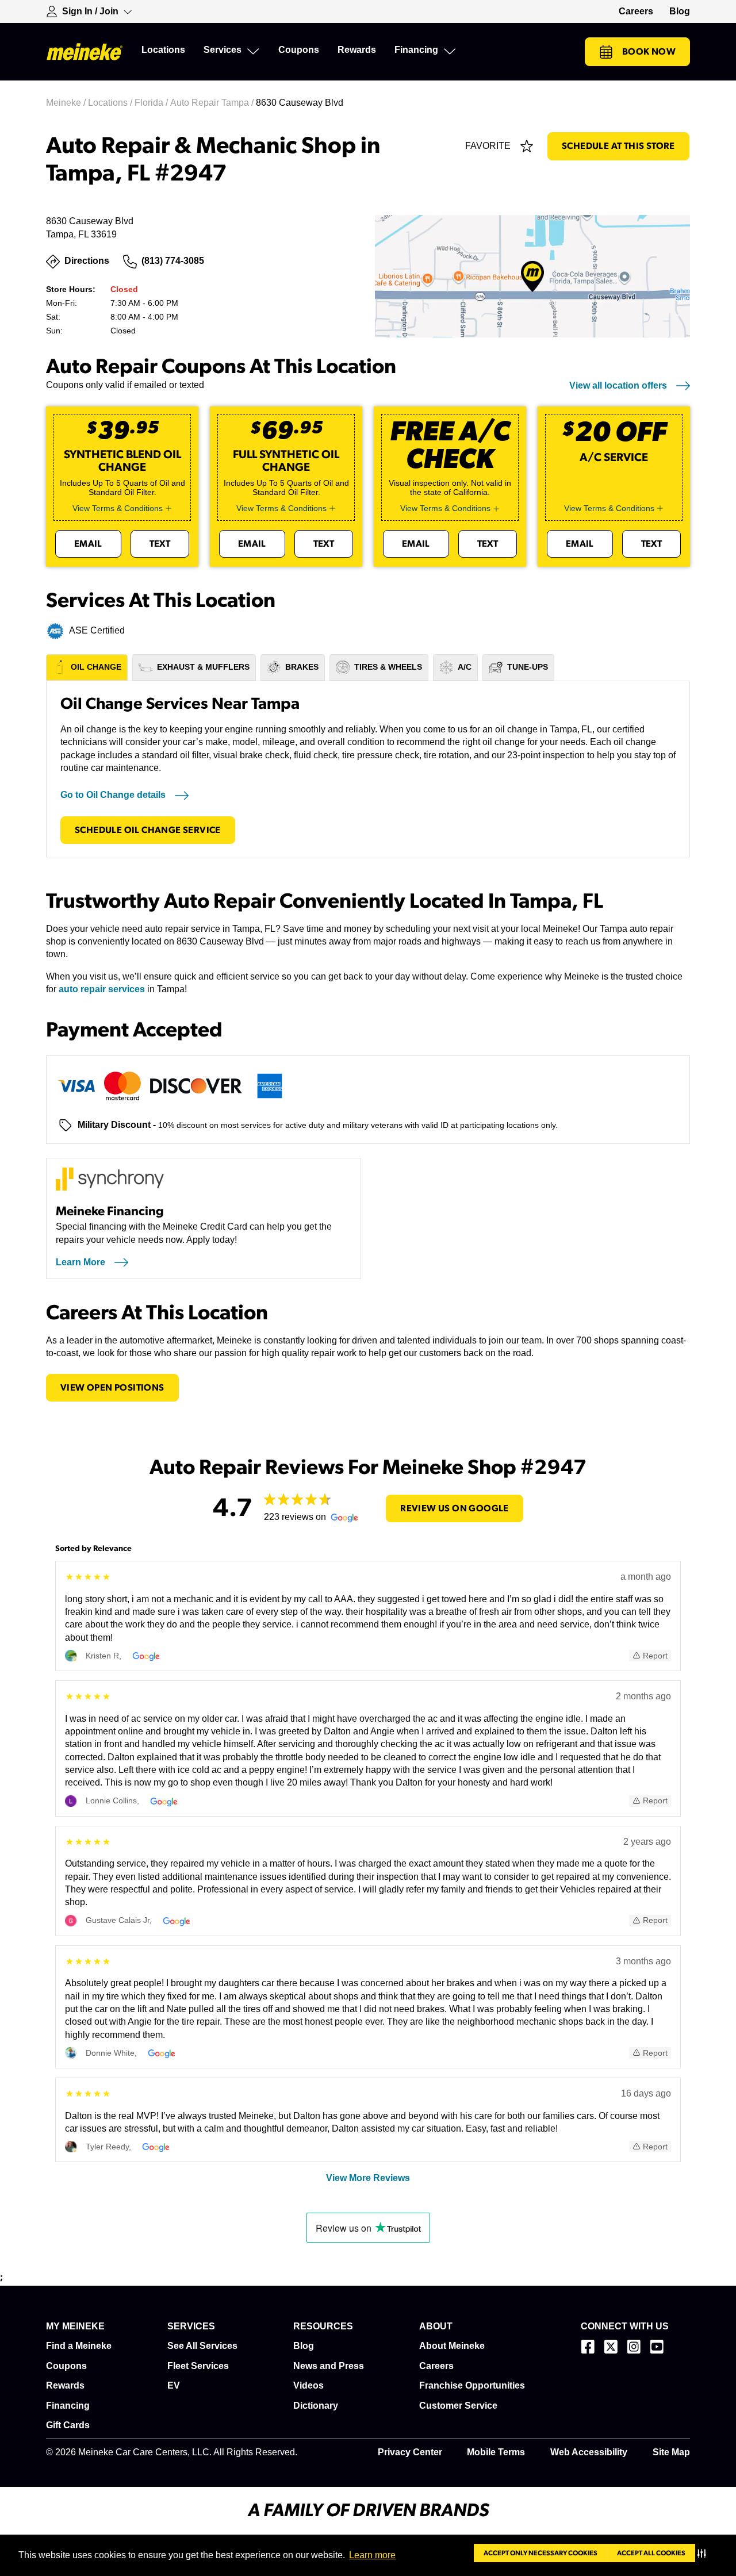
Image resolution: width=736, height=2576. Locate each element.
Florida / (152, 103)
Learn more (372, 2555)
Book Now (649, 52)
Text (160, 544)
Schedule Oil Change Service (148, 830)
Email (88, 544)
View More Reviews (368, 2178)
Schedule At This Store (618, 146)
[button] (704, 2553)
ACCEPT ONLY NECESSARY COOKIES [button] (540, 2553)
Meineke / (67, 103)
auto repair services (102, 989)
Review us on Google (455, 1508)
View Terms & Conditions (118, 508)
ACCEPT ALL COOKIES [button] (651, 2553)
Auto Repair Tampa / (213, 103)
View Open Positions (112, 1388)
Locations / (111, 103)
